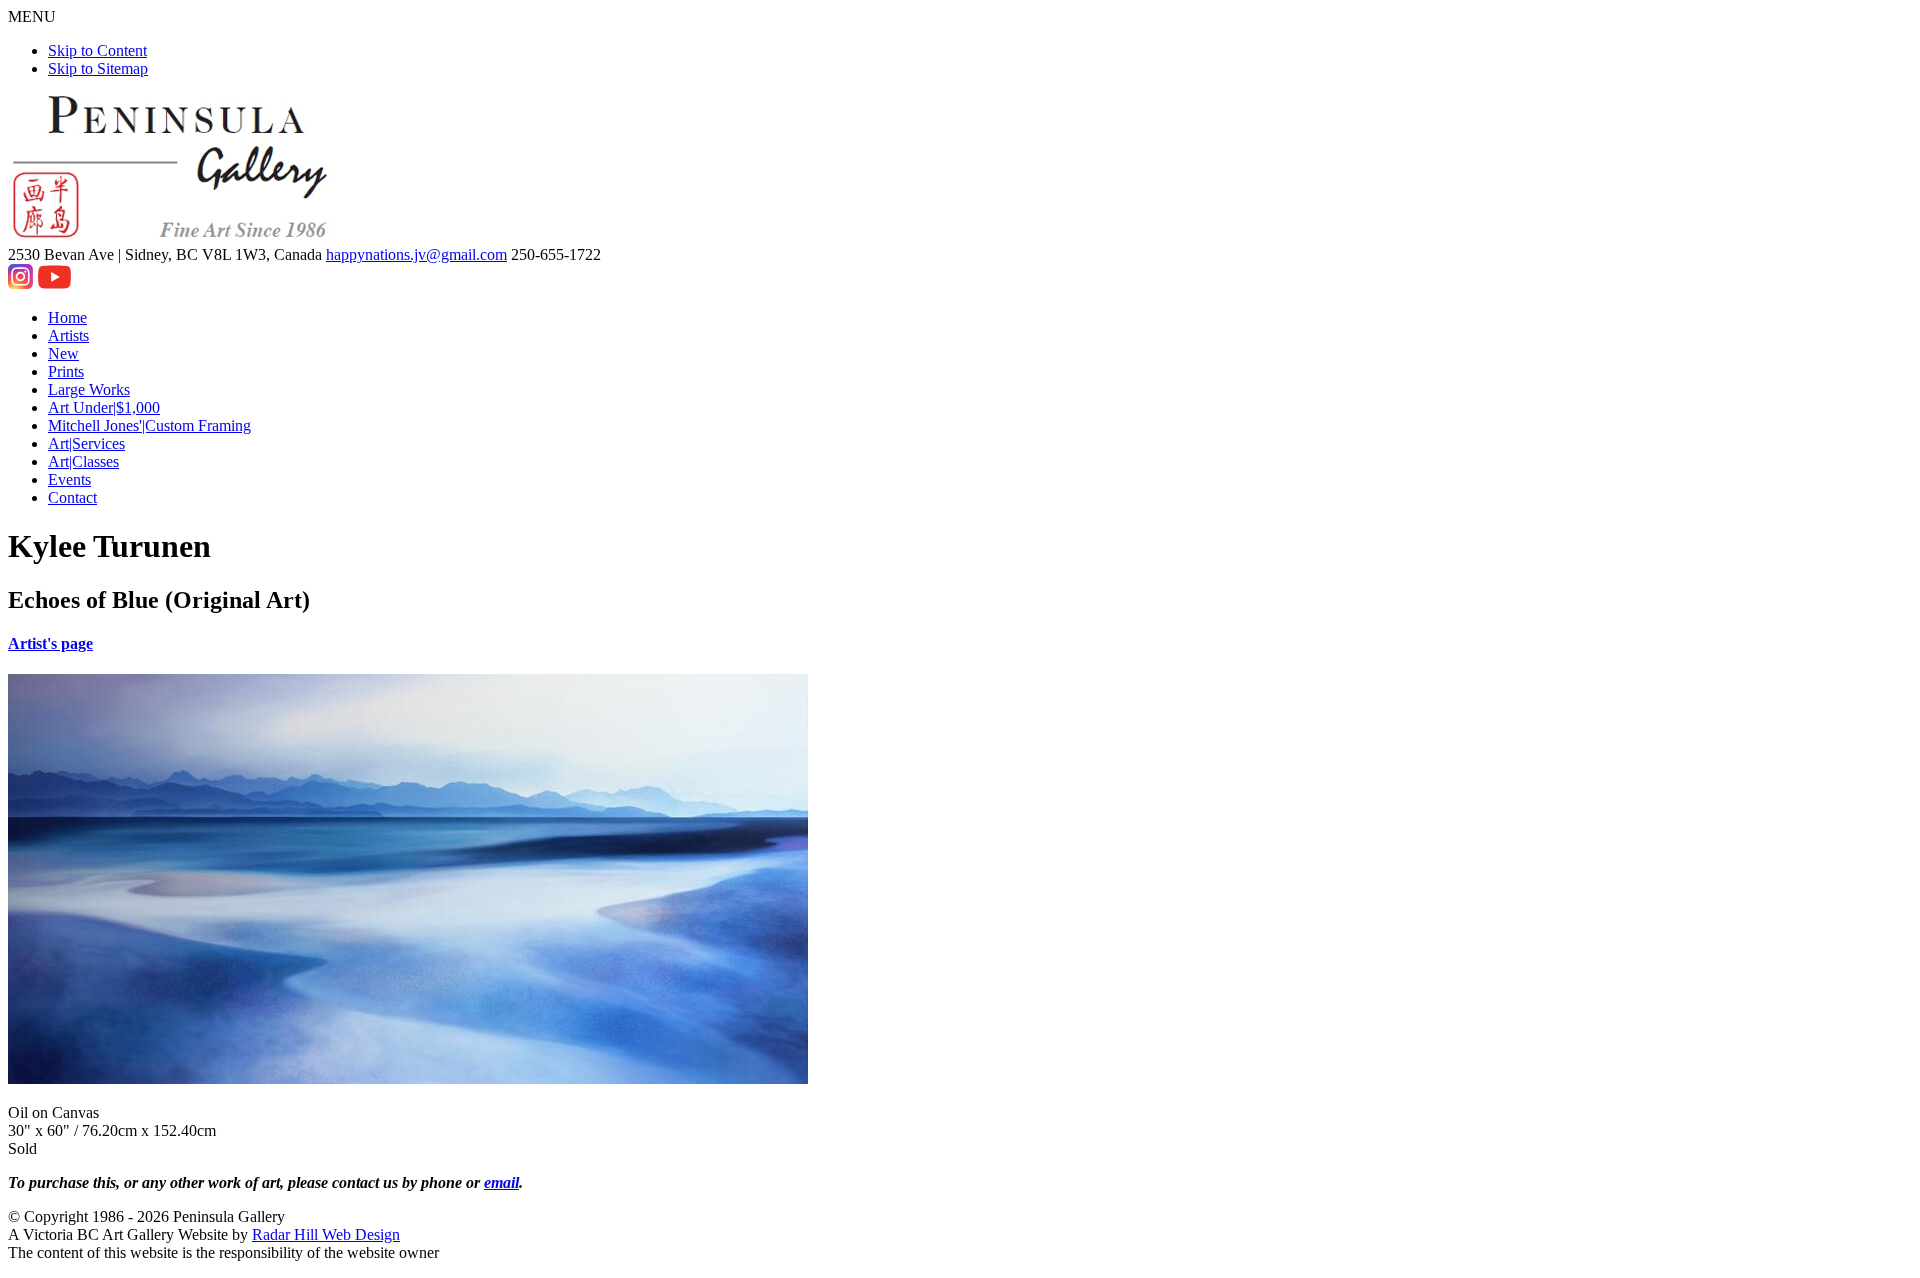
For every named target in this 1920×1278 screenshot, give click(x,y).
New (63, 353)
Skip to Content (97, 50)
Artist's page (50, 643)
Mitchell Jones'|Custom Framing (149, 425)
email (501, 1182)
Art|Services (86, 443)
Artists (68, 335)
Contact (72, 497)
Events (69, 479)
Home (67, 317)
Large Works (89, 389)
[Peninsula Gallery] (172, 236)
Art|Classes (83, 461)
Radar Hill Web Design (326, 1234)
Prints (66, 371)
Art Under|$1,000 (104, 407)
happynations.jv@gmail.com (416, 254)
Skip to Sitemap (98, 68)
